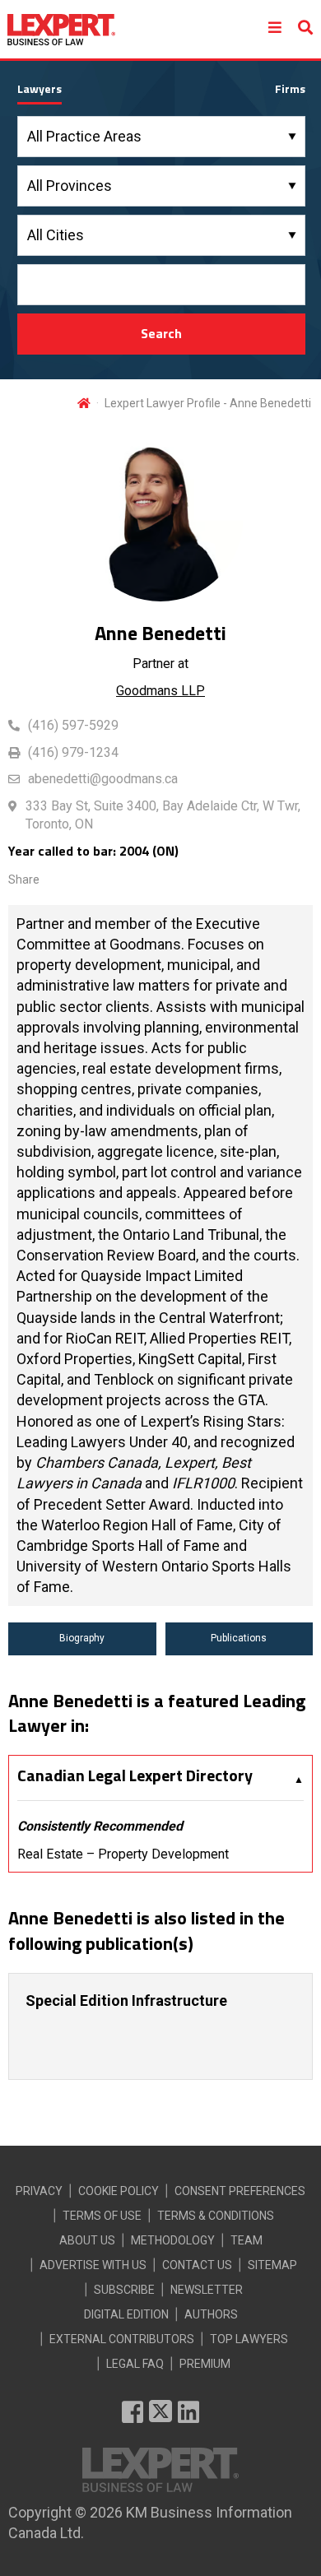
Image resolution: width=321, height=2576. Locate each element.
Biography (82, 1638)
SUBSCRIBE (124, 2290)
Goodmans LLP (160, 691)
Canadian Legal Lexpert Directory (135, 1775)
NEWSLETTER (207, 2290)
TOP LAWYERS (249, 2339)
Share (24, 880)
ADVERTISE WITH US (93, 2265)
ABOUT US (87, 2240)
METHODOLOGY (173, 2240)
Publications (239, 1638)
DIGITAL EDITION (126, 2314)
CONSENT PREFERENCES (240, 2191)
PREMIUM (205, 2364)
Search (161, 333)
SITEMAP (272, 2265)
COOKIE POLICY (119, 2191)
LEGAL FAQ (135, 2364)
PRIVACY (39, 2191)
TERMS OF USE (102, 2216)
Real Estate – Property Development (123, 1854)
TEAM (247, 2240)
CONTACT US (197, 2265)
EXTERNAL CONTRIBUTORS (122, 2339)
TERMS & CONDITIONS (216, 2216)
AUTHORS (211, 2314)
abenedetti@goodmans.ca (103, 779)
